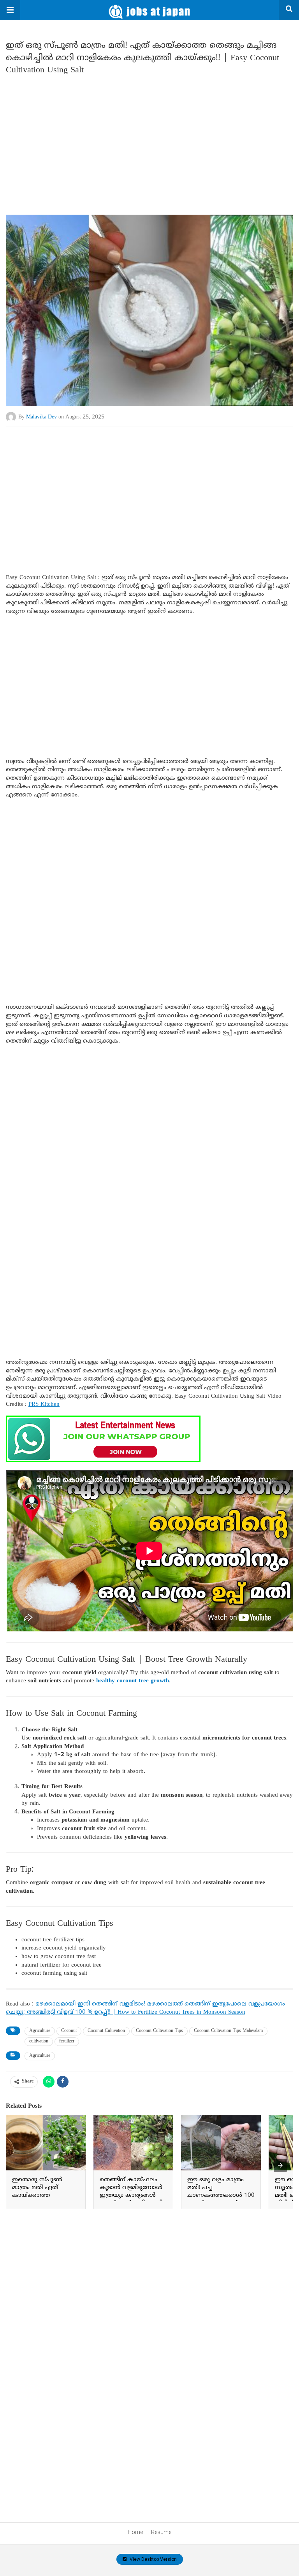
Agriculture (40, 2031)
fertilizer (67, 2041)
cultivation (39, 2041)
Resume (161, 2532)
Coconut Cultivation (106, 2031)
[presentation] (280, 2165)
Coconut (69, 2031)
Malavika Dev (41, 417)
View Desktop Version (153, 2559)
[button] (10, 10)
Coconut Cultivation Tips (159, 2031)
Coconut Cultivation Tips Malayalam (228, 2031)
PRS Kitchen (44, 1404)
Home (135, 2532)
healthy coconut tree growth (133, 1681)
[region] (149, 142)
